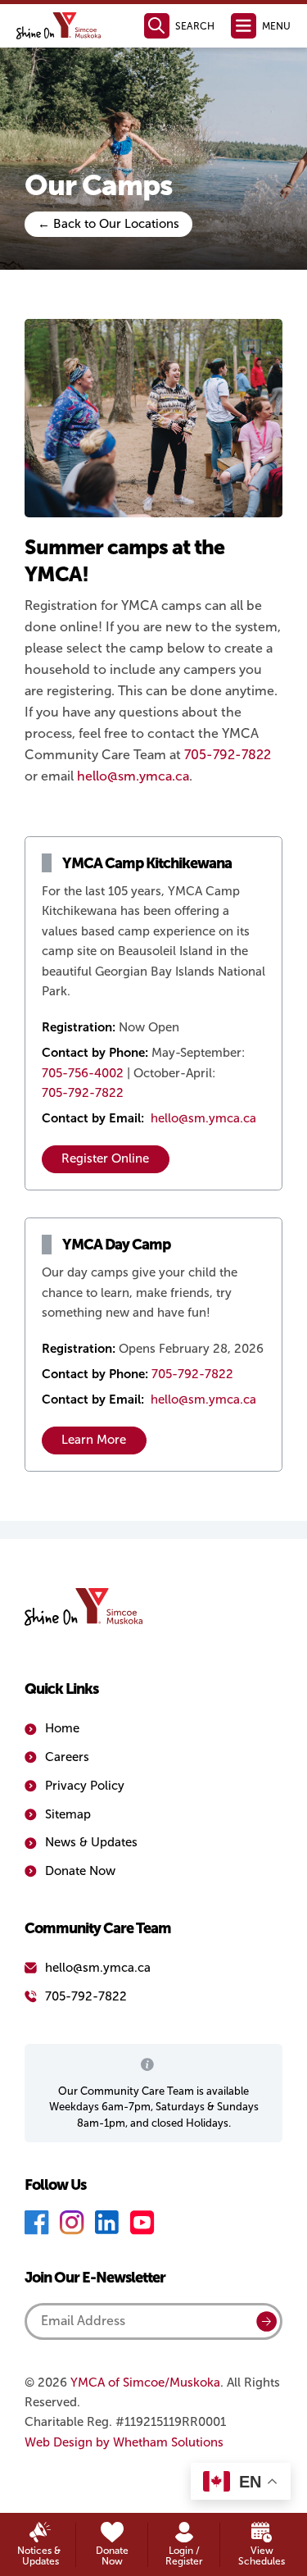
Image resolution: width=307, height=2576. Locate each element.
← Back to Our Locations (108, 224)
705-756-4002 (83, 1073)
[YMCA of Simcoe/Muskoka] (59, 26)
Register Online (105, 1158)
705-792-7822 (228, 755)
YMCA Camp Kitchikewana (147, 863)
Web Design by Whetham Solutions (124, 2442)
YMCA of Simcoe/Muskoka (145, 2383)
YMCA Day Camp (116, 1244)
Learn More (94, 1440)
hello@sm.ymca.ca (133, 776)
